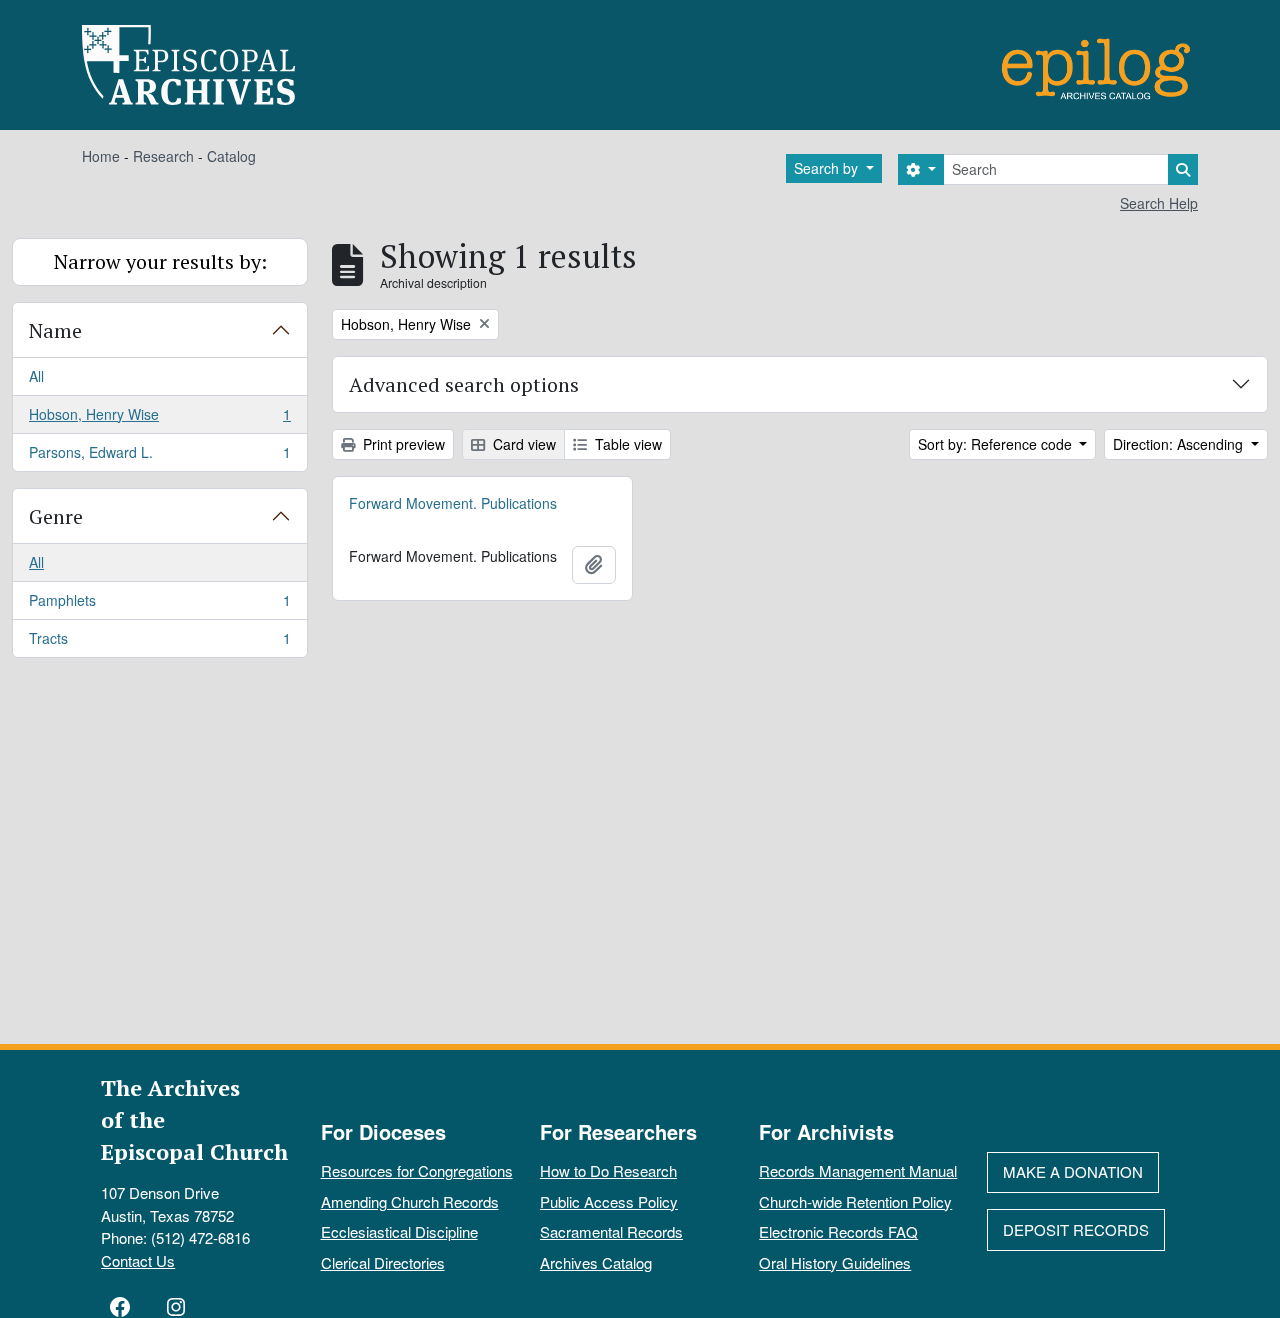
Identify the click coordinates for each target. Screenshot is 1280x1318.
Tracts (159, 642)
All (36, 376)
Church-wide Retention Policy (855, 1201)
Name (55, 330)
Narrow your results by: (160, 261)
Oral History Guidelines (835, 1262)
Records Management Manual (858, 1170)
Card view (522, 444)
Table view (626, 444)
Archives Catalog (596, 1262)
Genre (56, 516)
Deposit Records (1076, 1229)
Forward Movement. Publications (453, 503)
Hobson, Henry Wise (159, 419)
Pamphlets (159, 605)
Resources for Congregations (417, 1170)
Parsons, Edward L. (159, 456)
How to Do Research (608, 1170)
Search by (828, 168)
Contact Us (138, 1260)
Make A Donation (1073, 1171)
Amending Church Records (410, 1201)
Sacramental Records (611, 1231)
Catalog (231, 156)
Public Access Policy (609, 1201)
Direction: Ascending (1180, 444)
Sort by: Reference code (997, 444)
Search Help (1159, 203)
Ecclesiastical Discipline (399, 1231)
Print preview (402, 444)
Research (163, 156)
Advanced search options (464, 384)
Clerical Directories (383, 1262)
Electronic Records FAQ (838, 1231)
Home (101, 156)
